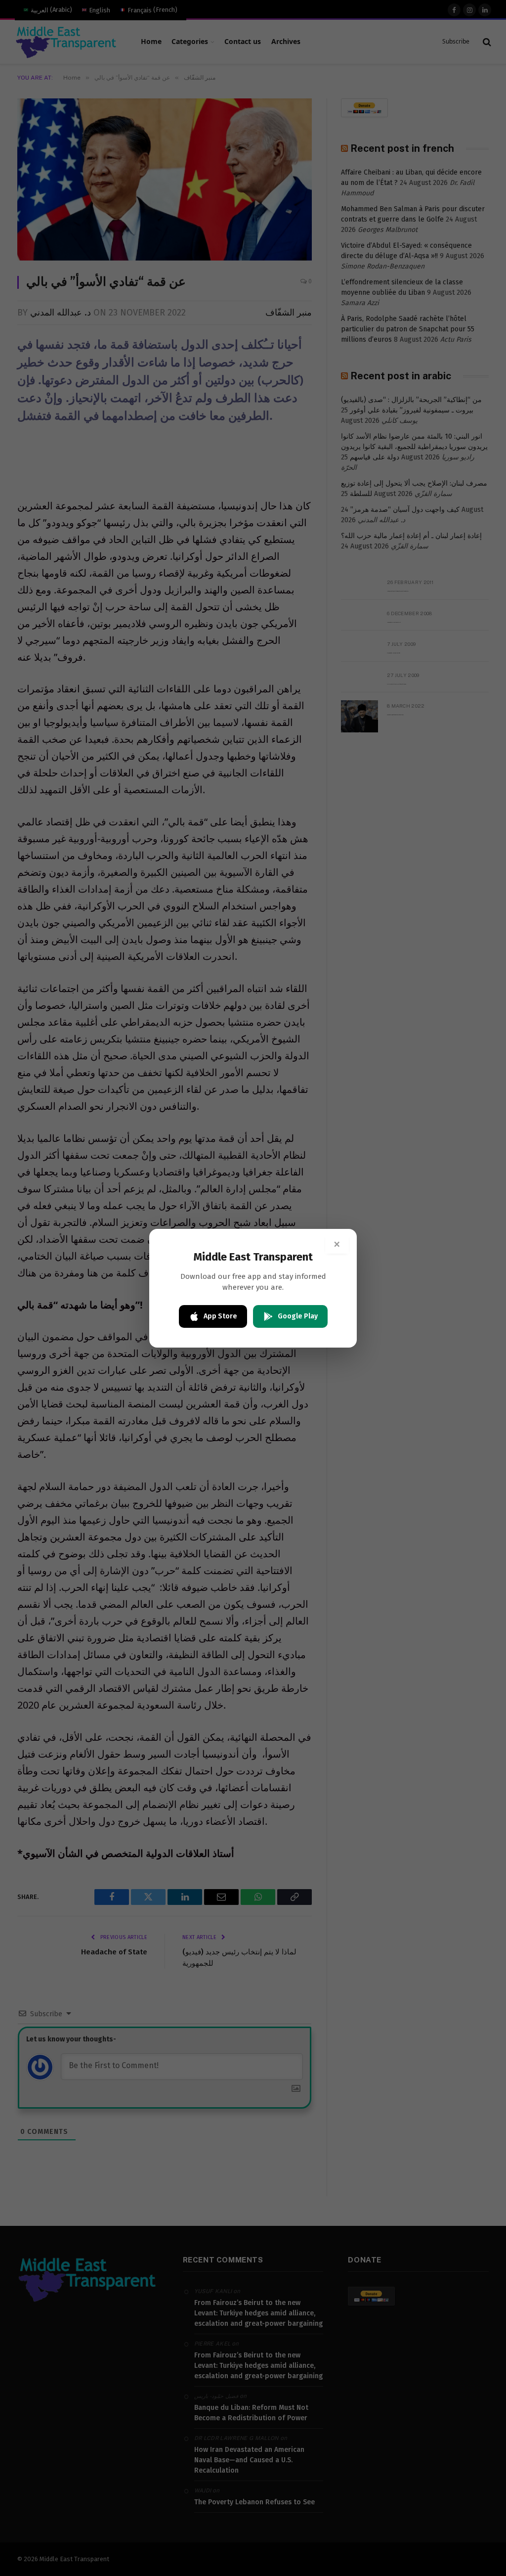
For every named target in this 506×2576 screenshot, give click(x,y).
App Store (220, 1316)
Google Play (298, 1316)
